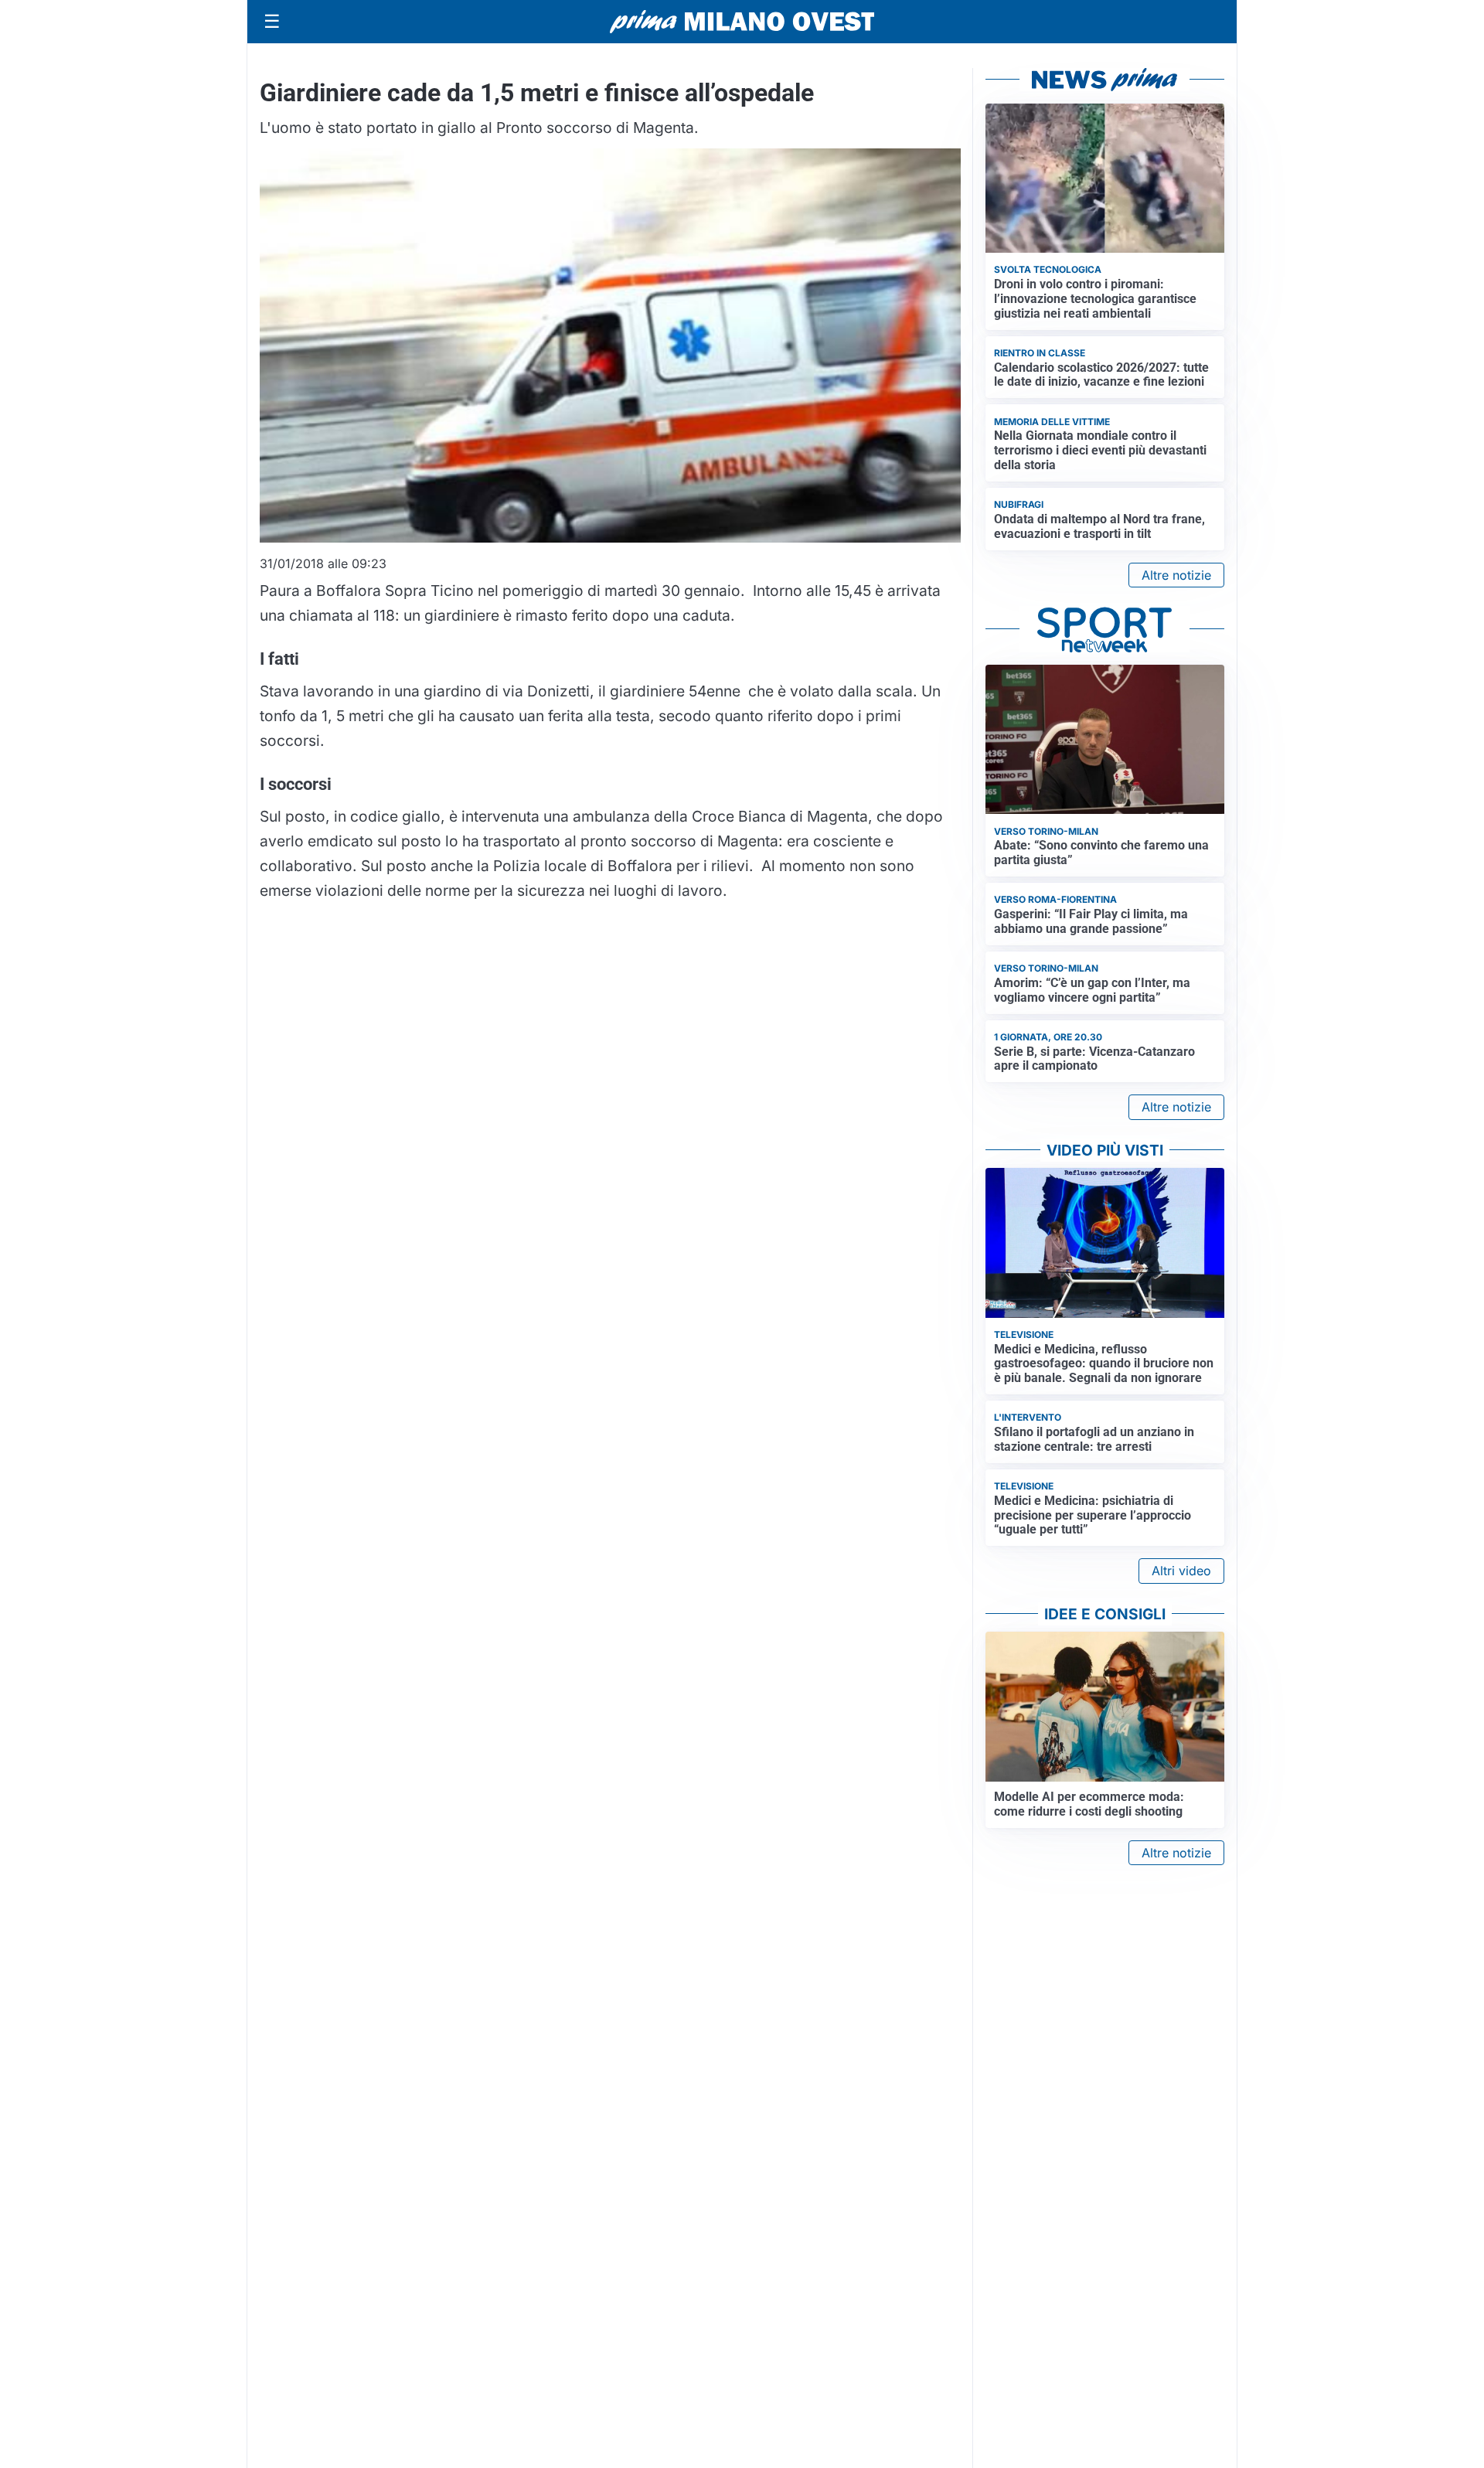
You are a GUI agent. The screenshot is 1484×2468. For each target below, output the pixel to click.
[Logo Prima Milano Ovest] (742, 22)
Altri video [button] (1181, 1571)
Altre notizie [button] (1176, 575)
